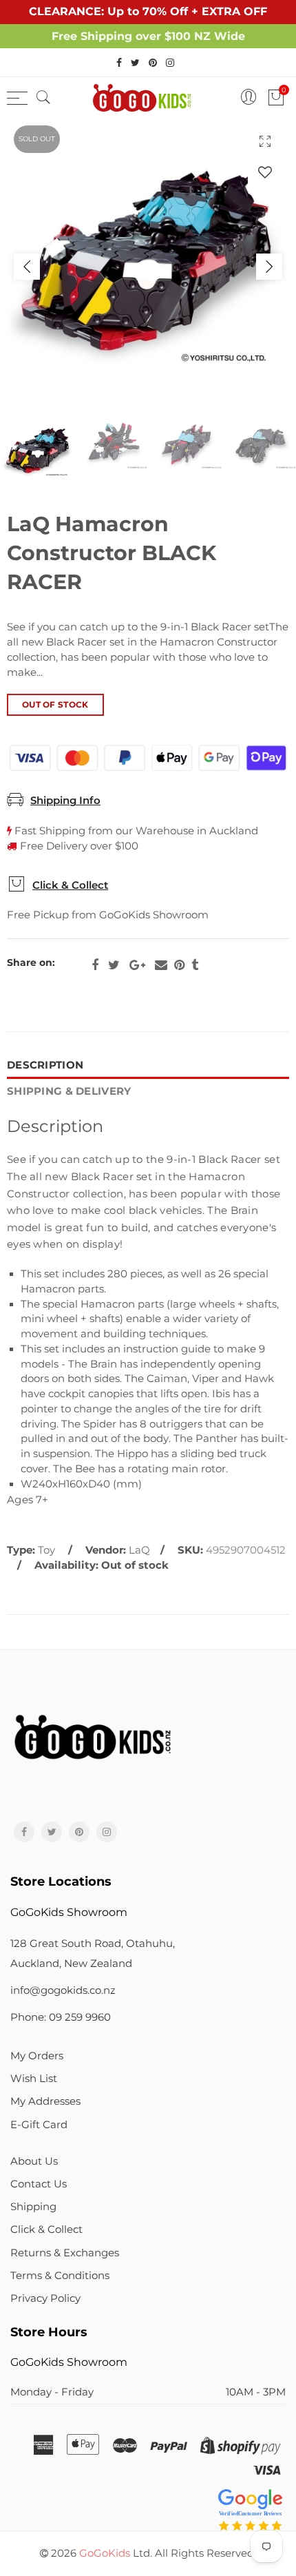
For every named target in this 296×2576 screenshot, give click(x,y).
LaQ (139, 1550)
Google (137, 965)
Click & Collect (70, 885)
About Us (34, 2161)
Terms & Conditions (60, 2276)
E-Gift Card (39, 2125)
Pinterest (179, 965)
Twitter (114, 965)
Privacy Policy (45, 2298)
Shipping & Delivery (69, 1091)
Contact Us (39, 2184)
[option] (148, 267)
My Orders (37, 2056)
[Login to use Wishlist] (265, 172)
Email (161, 965)
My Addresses (45, 2101)
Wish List (34, 2079)
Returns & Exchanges (65, 2253)
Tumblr (195, 965)
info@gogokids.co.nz (63, 1990)
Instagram (107, 1832)
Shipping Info (65, 801)
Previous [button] (27, 267)
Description (45, 1065)
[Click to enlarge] (265, 141)
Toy (46, 1550)
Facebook (95, 965)
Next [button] (269, 267)
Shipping (33, 2207)
